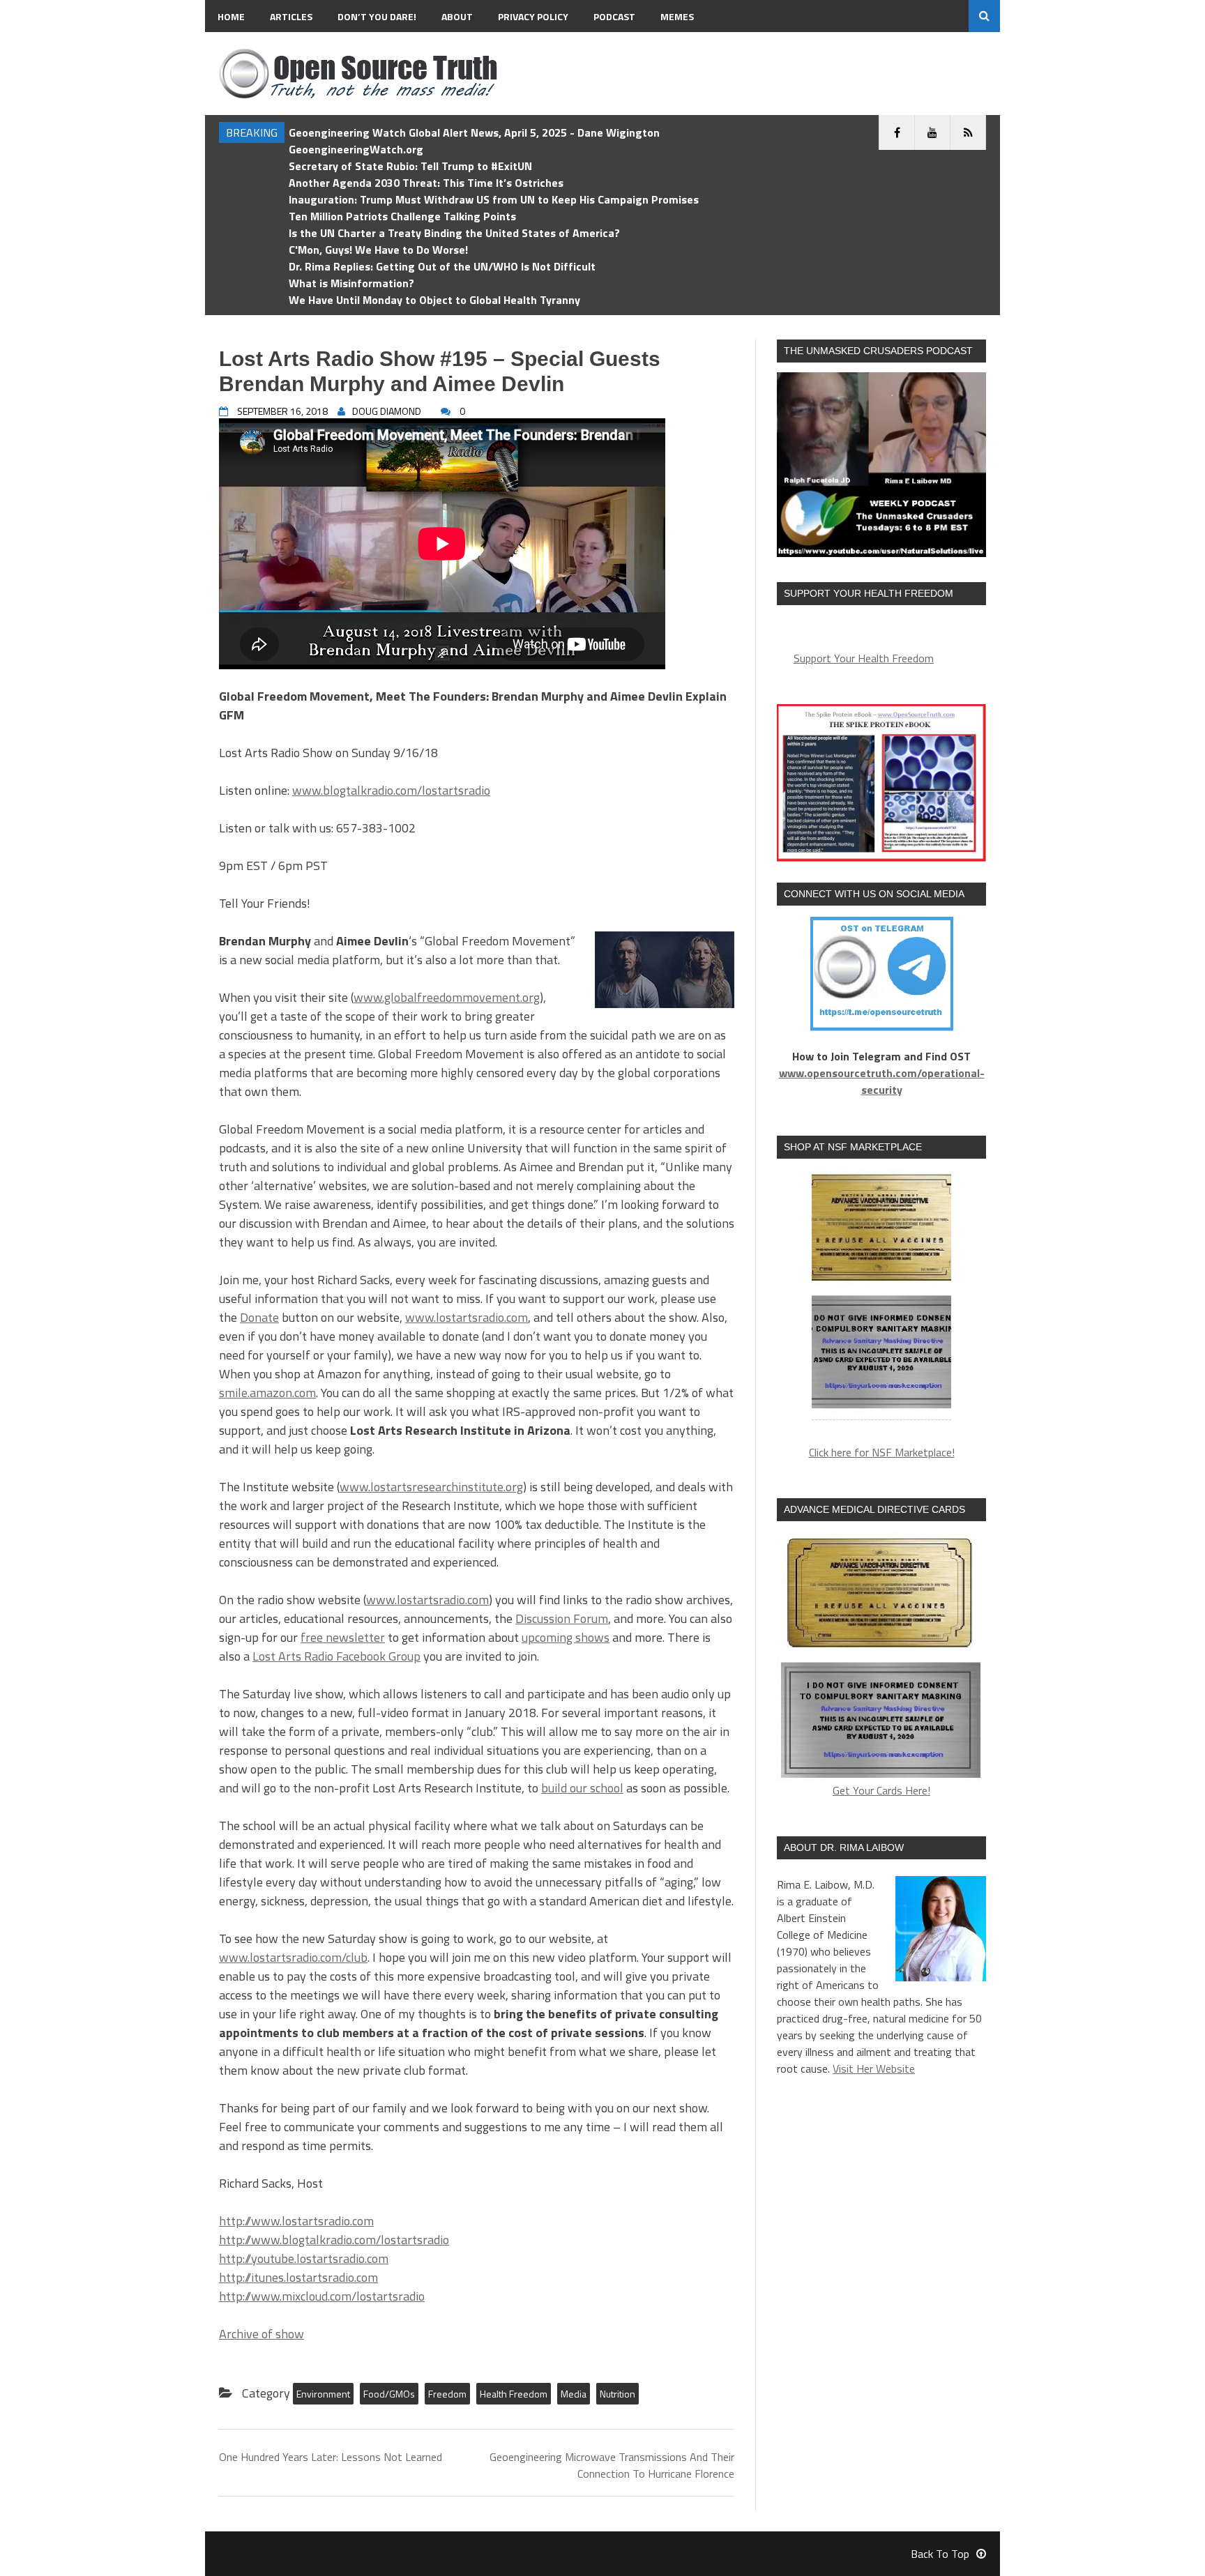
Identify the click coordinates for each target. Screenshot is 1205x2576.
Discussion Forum (562, 1618)
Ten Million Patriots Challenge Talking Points (402, 216)
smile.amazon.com (267, 1393)
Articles (291, 16)
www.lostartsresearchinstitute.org (431, 1487)
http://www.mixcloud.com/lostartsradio (322, 2296)
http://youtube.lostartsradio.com (304, 2258)
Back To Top (940, 2554)
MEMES (677, 16)
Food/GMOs (389, 2394)
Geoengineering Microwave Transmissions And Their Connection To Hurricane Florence (612, 2465)
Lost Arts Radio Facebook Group (336, 1656)
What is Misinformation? (351, 283)
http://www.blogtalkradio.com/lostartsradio (334, 2240)
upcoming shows (566, 1637)
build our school (582, 1788)
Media (574, 2394)
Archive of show (262, 2334)
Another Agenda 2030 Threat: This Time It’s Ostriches (426, 183)
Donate (259, 1317)
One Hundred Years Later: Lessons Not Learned (331, 2457)
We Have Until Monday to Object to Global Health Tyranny (434, 300)
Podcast (614, 16)
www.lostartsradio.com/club (293, 1957)
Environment (323, 2394)
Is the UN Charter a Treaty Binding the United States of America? (454, 233)
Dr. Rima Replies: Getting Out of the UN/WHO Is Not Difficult (442, 266)
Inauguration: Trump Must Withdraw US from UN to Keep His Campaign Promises (494, 199)
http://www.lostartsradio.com (296, 2221)
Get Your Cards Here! (881, 1790)
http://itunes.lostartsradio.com (298, 2277)
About (457, 16)
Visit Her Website (874, 2068)
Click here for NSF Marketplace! (882, 1452)
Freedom (447, 2394)
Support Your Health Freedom (864, 658)
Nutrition (617, 2394)
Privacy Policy (533, 16)
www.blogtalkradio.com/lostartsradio (391, 790)
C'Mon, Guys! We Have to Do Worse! (378, 250)
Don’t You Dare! (377, 16)
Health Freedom (514, 2394)
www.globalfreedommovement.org (447, 997)
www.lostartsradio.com (467, 1317)
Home (231, 16)
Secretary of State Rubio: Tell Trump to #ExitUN (410, 166)
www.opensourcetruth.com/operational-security (882, 1081)
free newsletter (343, 1637)
